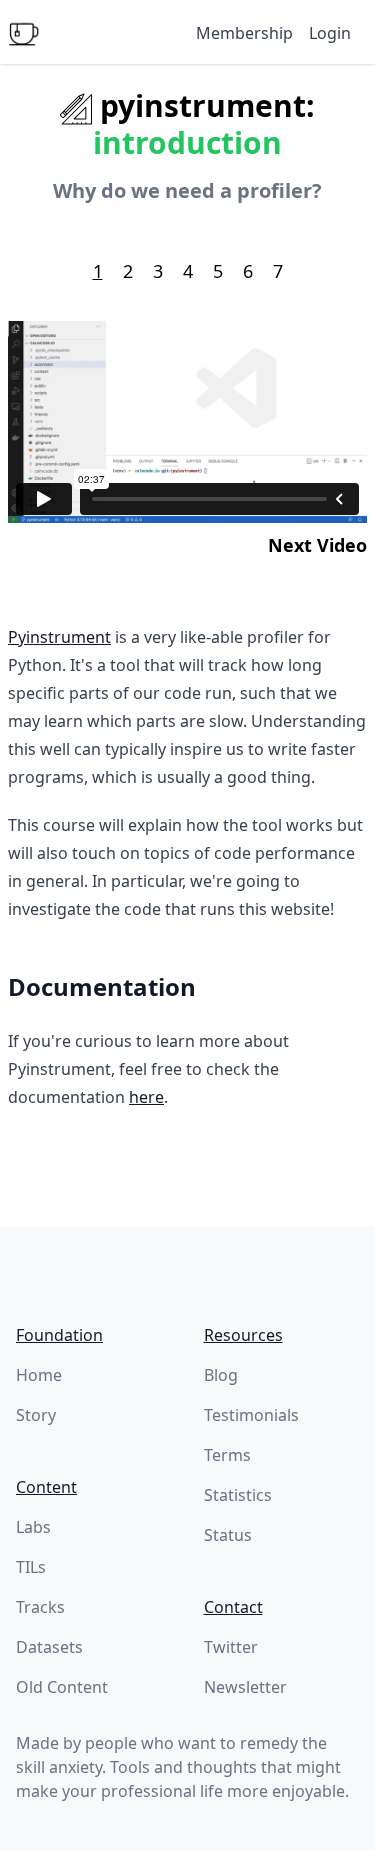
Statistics (238, 1495)
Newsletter (245, 1687)
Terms (227, 1455)
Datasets (49, 1647)
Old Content (62, 1687)
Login (330, 33)
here (146, 1097)
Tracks (40, 1607)
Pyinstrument (59, 637)
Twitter (231, 1647)
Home (39, 1375)
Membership (244, 33)
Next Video (317, 545)
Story (36, 1415)
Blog (221, 1375)
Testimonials (251, 1415)
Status (228, 1535)
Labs (33, 1527)
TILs (31, 1567)
